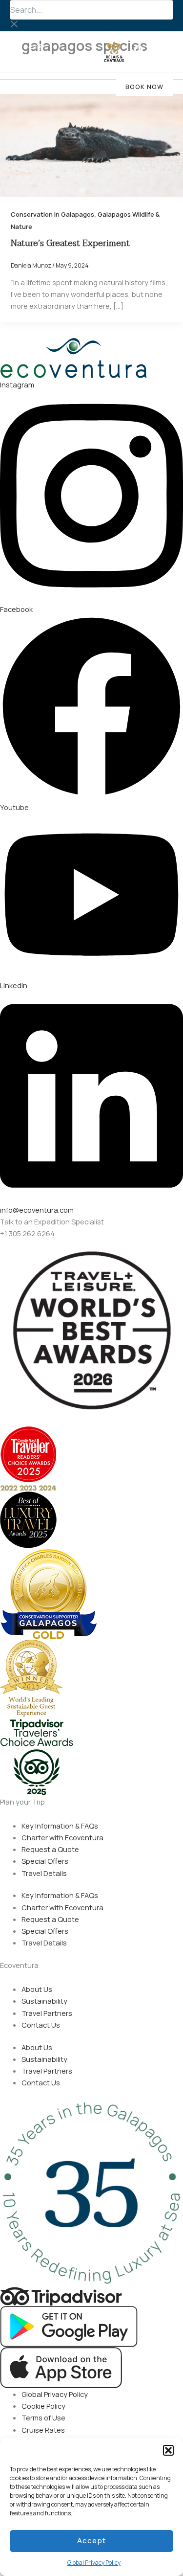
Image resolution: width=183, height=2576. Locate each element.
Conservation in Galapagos (52, 214)
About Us (37, 1989)
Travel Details (44, 1873)
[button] (168, 2450)
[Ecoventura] (39, 52)
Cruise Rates (43, 2430)
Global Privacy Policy (94, 2563)
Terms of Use (43, 2418)
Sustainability (44, 2001)
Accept (91, 2541)
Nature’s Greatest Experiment (70, 243)
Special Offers (45, 1861)
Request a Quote (50, 1849)
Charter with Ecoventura (62, 1837)
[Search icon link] (140, 52)
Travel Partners (47, 2013)
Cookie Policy (43, 2406)
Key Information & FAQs (60, 1826)
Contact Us (41, 2025)
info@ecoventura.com (37, 1210)
